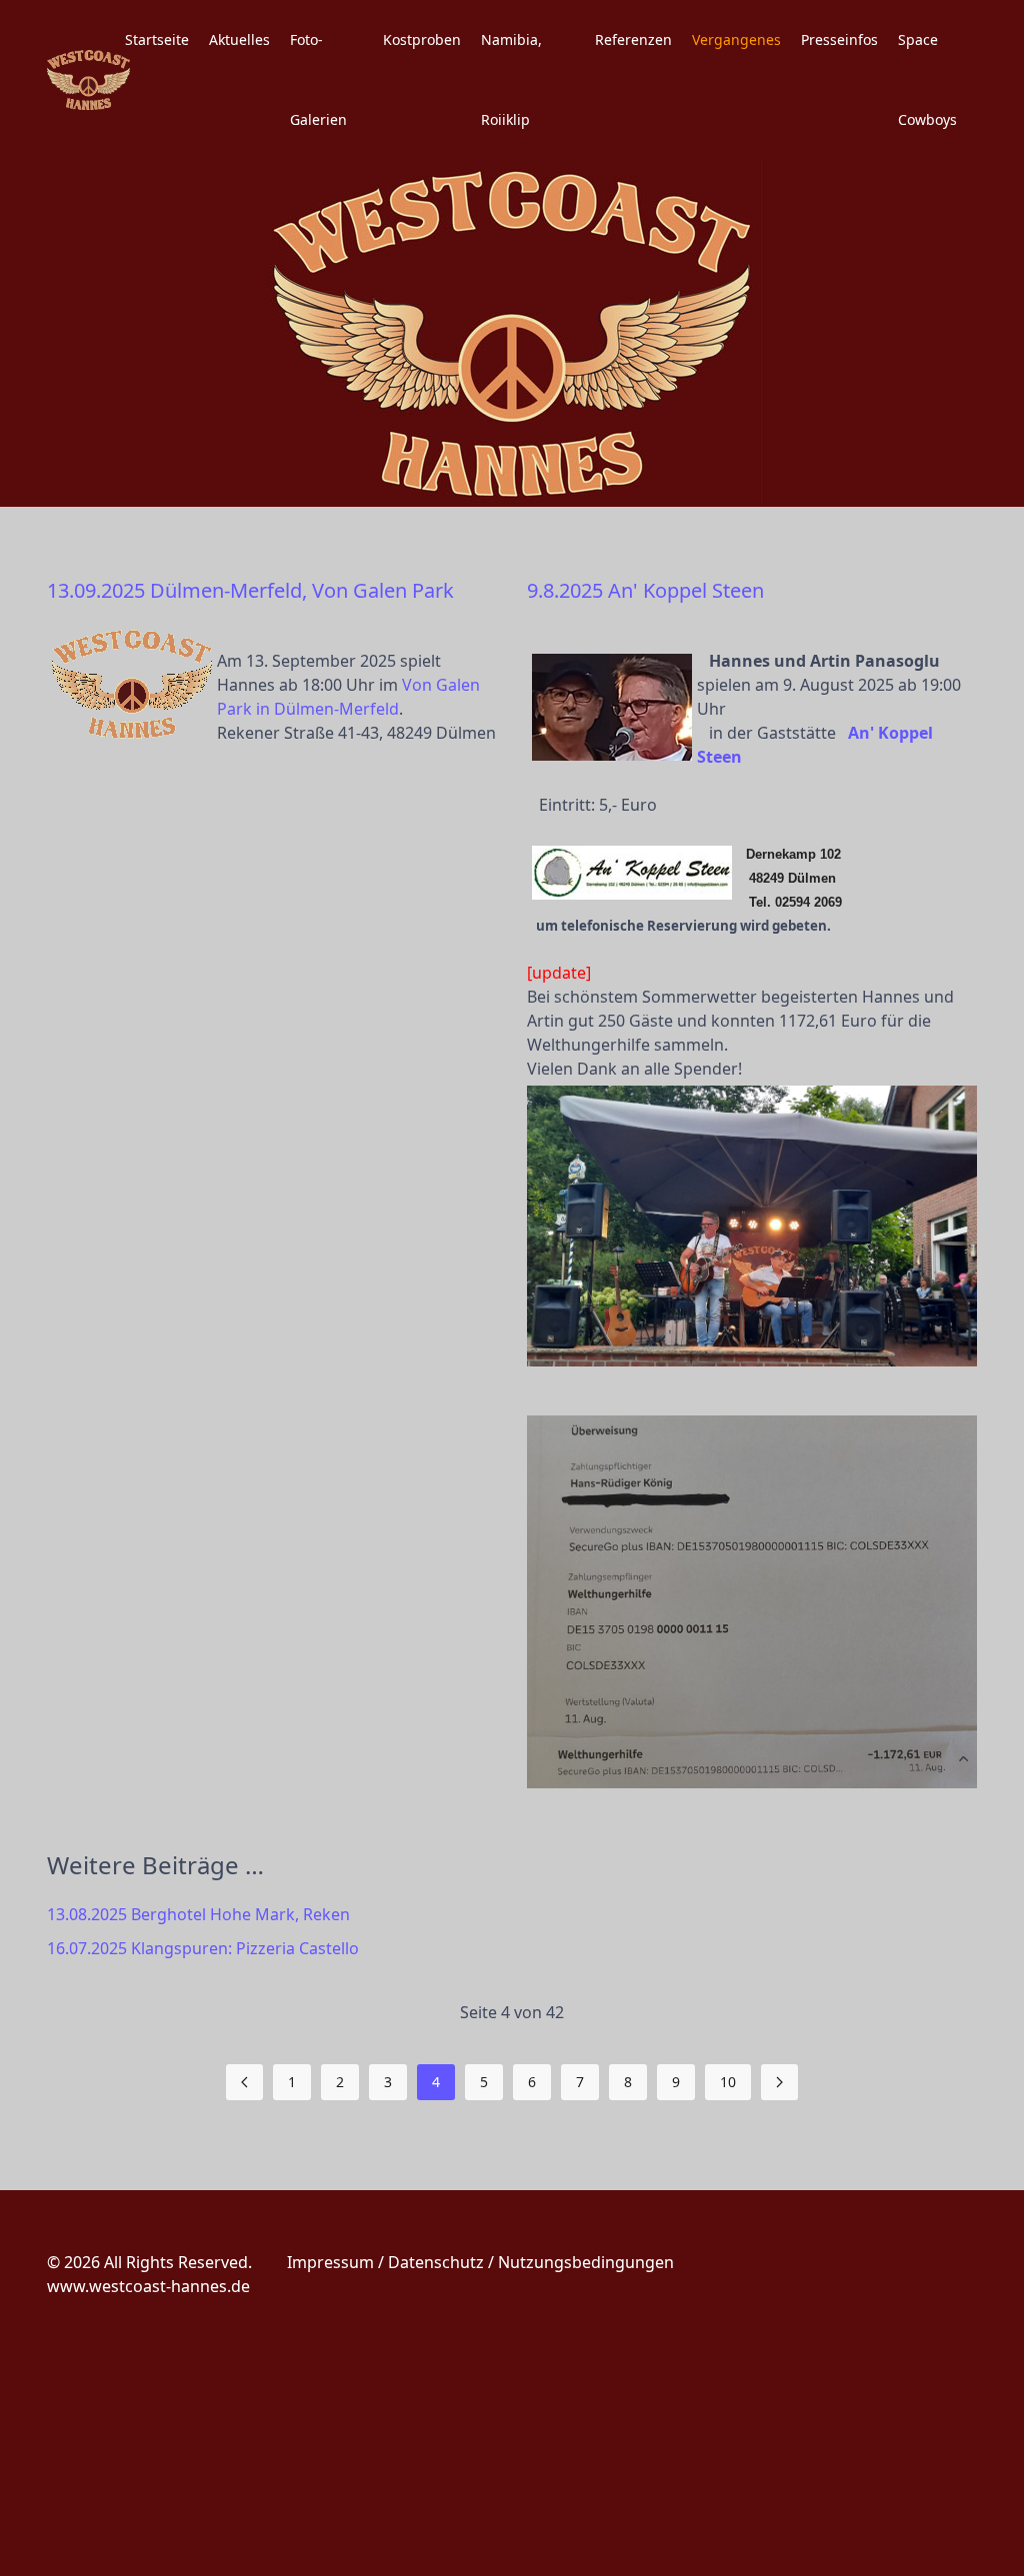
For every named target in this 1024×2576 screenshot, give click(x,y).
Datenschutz (436, 2262)
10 (728, 2082)
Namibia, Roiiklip (511, 79)
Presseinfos (839, 39)
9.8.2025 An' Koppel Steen (645, 590)
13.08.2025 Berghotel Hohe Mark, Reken (198, 1914)
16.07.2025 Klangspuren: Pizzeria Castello (203, 1948)
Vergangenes (736, 39)
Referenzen (633, 39)
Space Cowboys (927, 79)
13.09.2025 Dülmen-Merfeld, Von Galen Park (250, 590)
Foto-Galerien (318, 79)
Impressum (330, 2262)
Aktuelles (239, 39)
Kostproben (422, 39)
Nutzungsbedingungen (586, 2262)
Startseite (157, 39)
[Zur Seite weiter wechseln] (779, 2082)
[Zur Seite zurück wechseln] (244, 2082)
